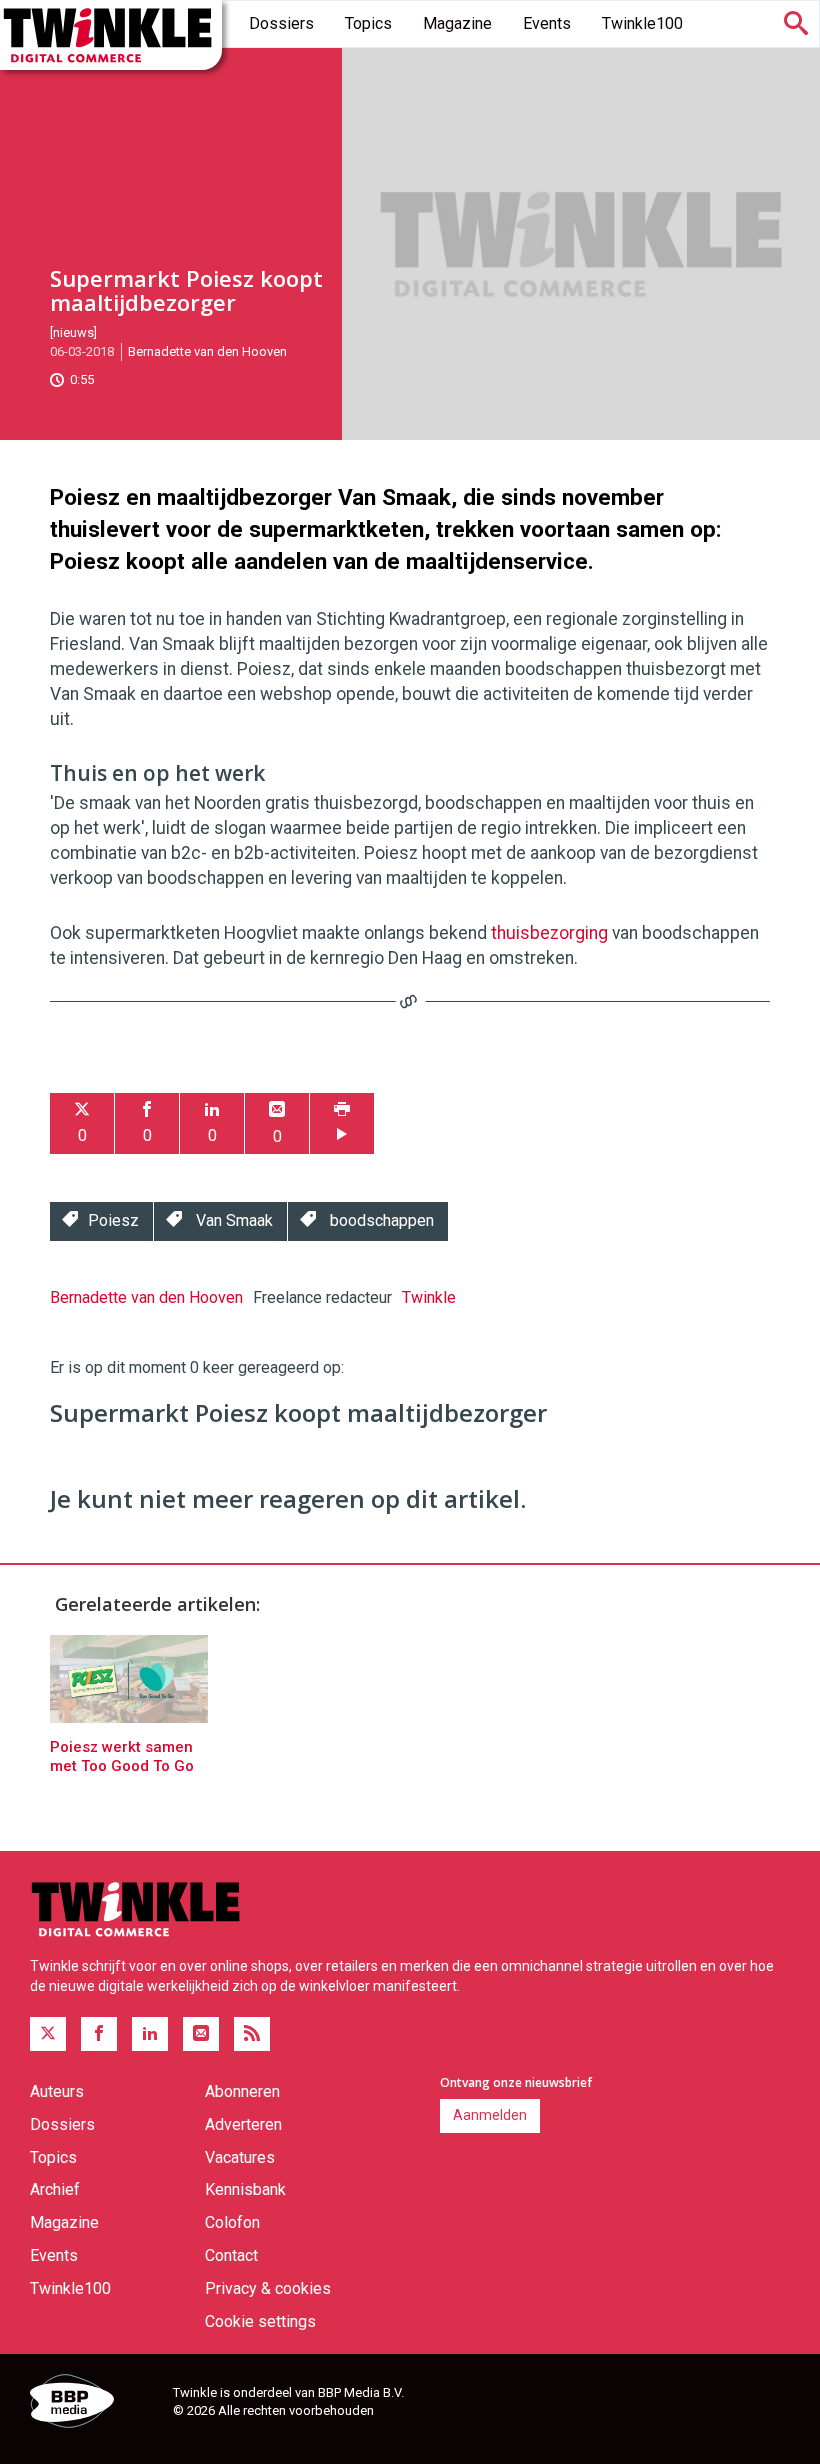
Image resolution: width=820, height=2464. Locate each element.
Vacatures (240, 2157)
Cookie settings (260, 2321)
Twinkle (429, 1297)
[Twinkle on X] (48, 2034)
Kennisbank (245, 2189)
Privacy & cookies (268, 2288)
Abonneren (242, 2091)
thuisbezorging (549, 933)
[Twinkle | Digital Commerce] (111, 35)
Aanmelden (490, 2115)
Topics (368, 23)
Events (547, 23)
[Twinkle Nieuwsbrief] (201, 2034)
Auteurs (57, 2091)
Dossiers (281, 23)
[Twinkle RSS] (252, 2034)
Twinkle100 (642, 23)
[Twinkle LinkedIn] (150, 2034)
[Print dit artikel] (342, 1123)
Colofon (232, 2222)
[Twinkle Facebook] (99, 2034)
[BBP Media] (94, 2404)
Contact (231, 2255)
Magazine (457, 23)
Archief (55, 2189)
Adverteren (243, 2124)
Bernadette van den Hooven (207, 351)
